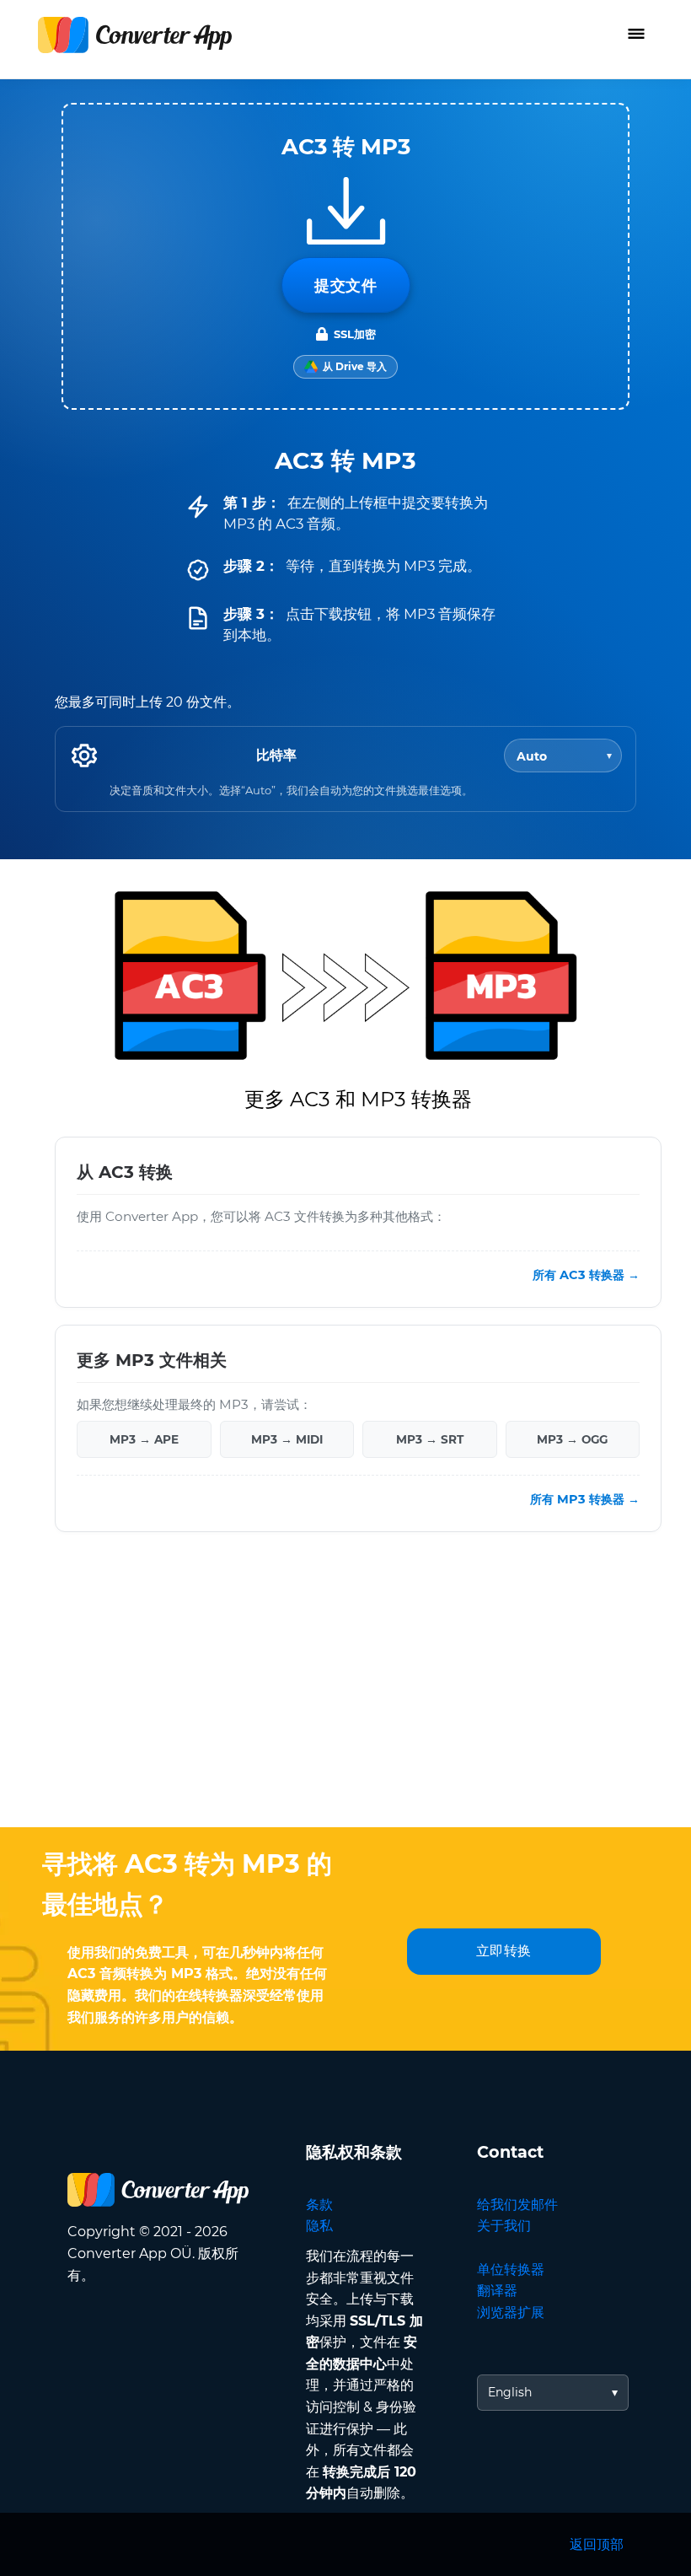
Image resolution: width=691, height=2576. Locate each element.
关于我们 (504, 2226)
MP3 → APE (144, 1439)
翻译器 (497, 2291)
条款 (319, 2205)
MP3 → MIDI (287, 1439)
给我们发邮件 (517, 2205)
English (510, 2392)
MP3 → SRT (430, 1439)
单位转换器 (511, 2269)
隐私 (319, 2226)
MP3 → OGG (572, 1439)
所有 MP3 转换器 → (585, 1499)
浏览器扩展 (511, 2312)
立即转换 (504, 1951)
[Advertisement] (345, 1692)
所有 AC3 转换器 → (586, 1275)
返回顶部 (597, 2544)
